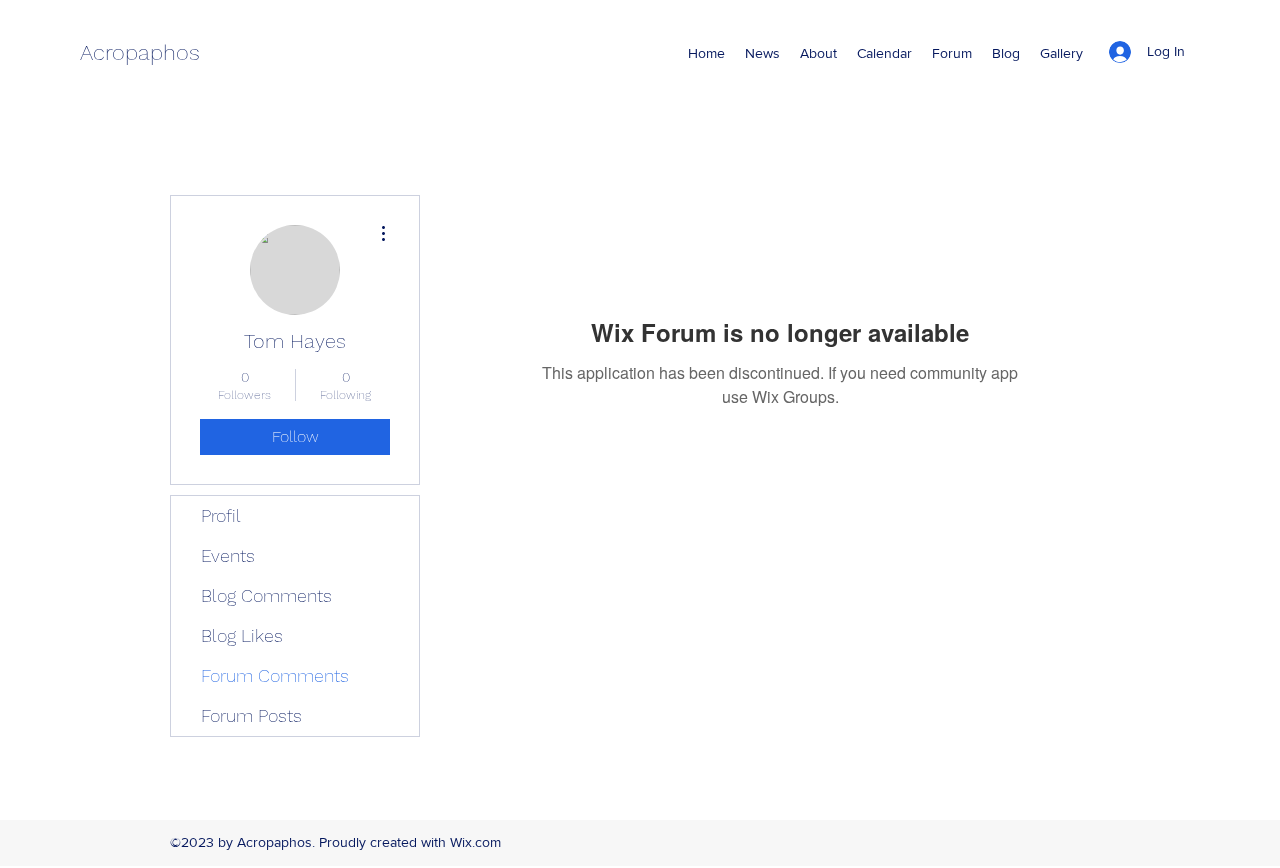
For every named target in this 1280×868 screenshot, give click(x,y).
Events (228, 555)
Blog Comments (266, 595)
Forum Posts (251, 715)
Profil (221, 515)
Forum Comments (275, 675)
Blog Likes (242, 635)
